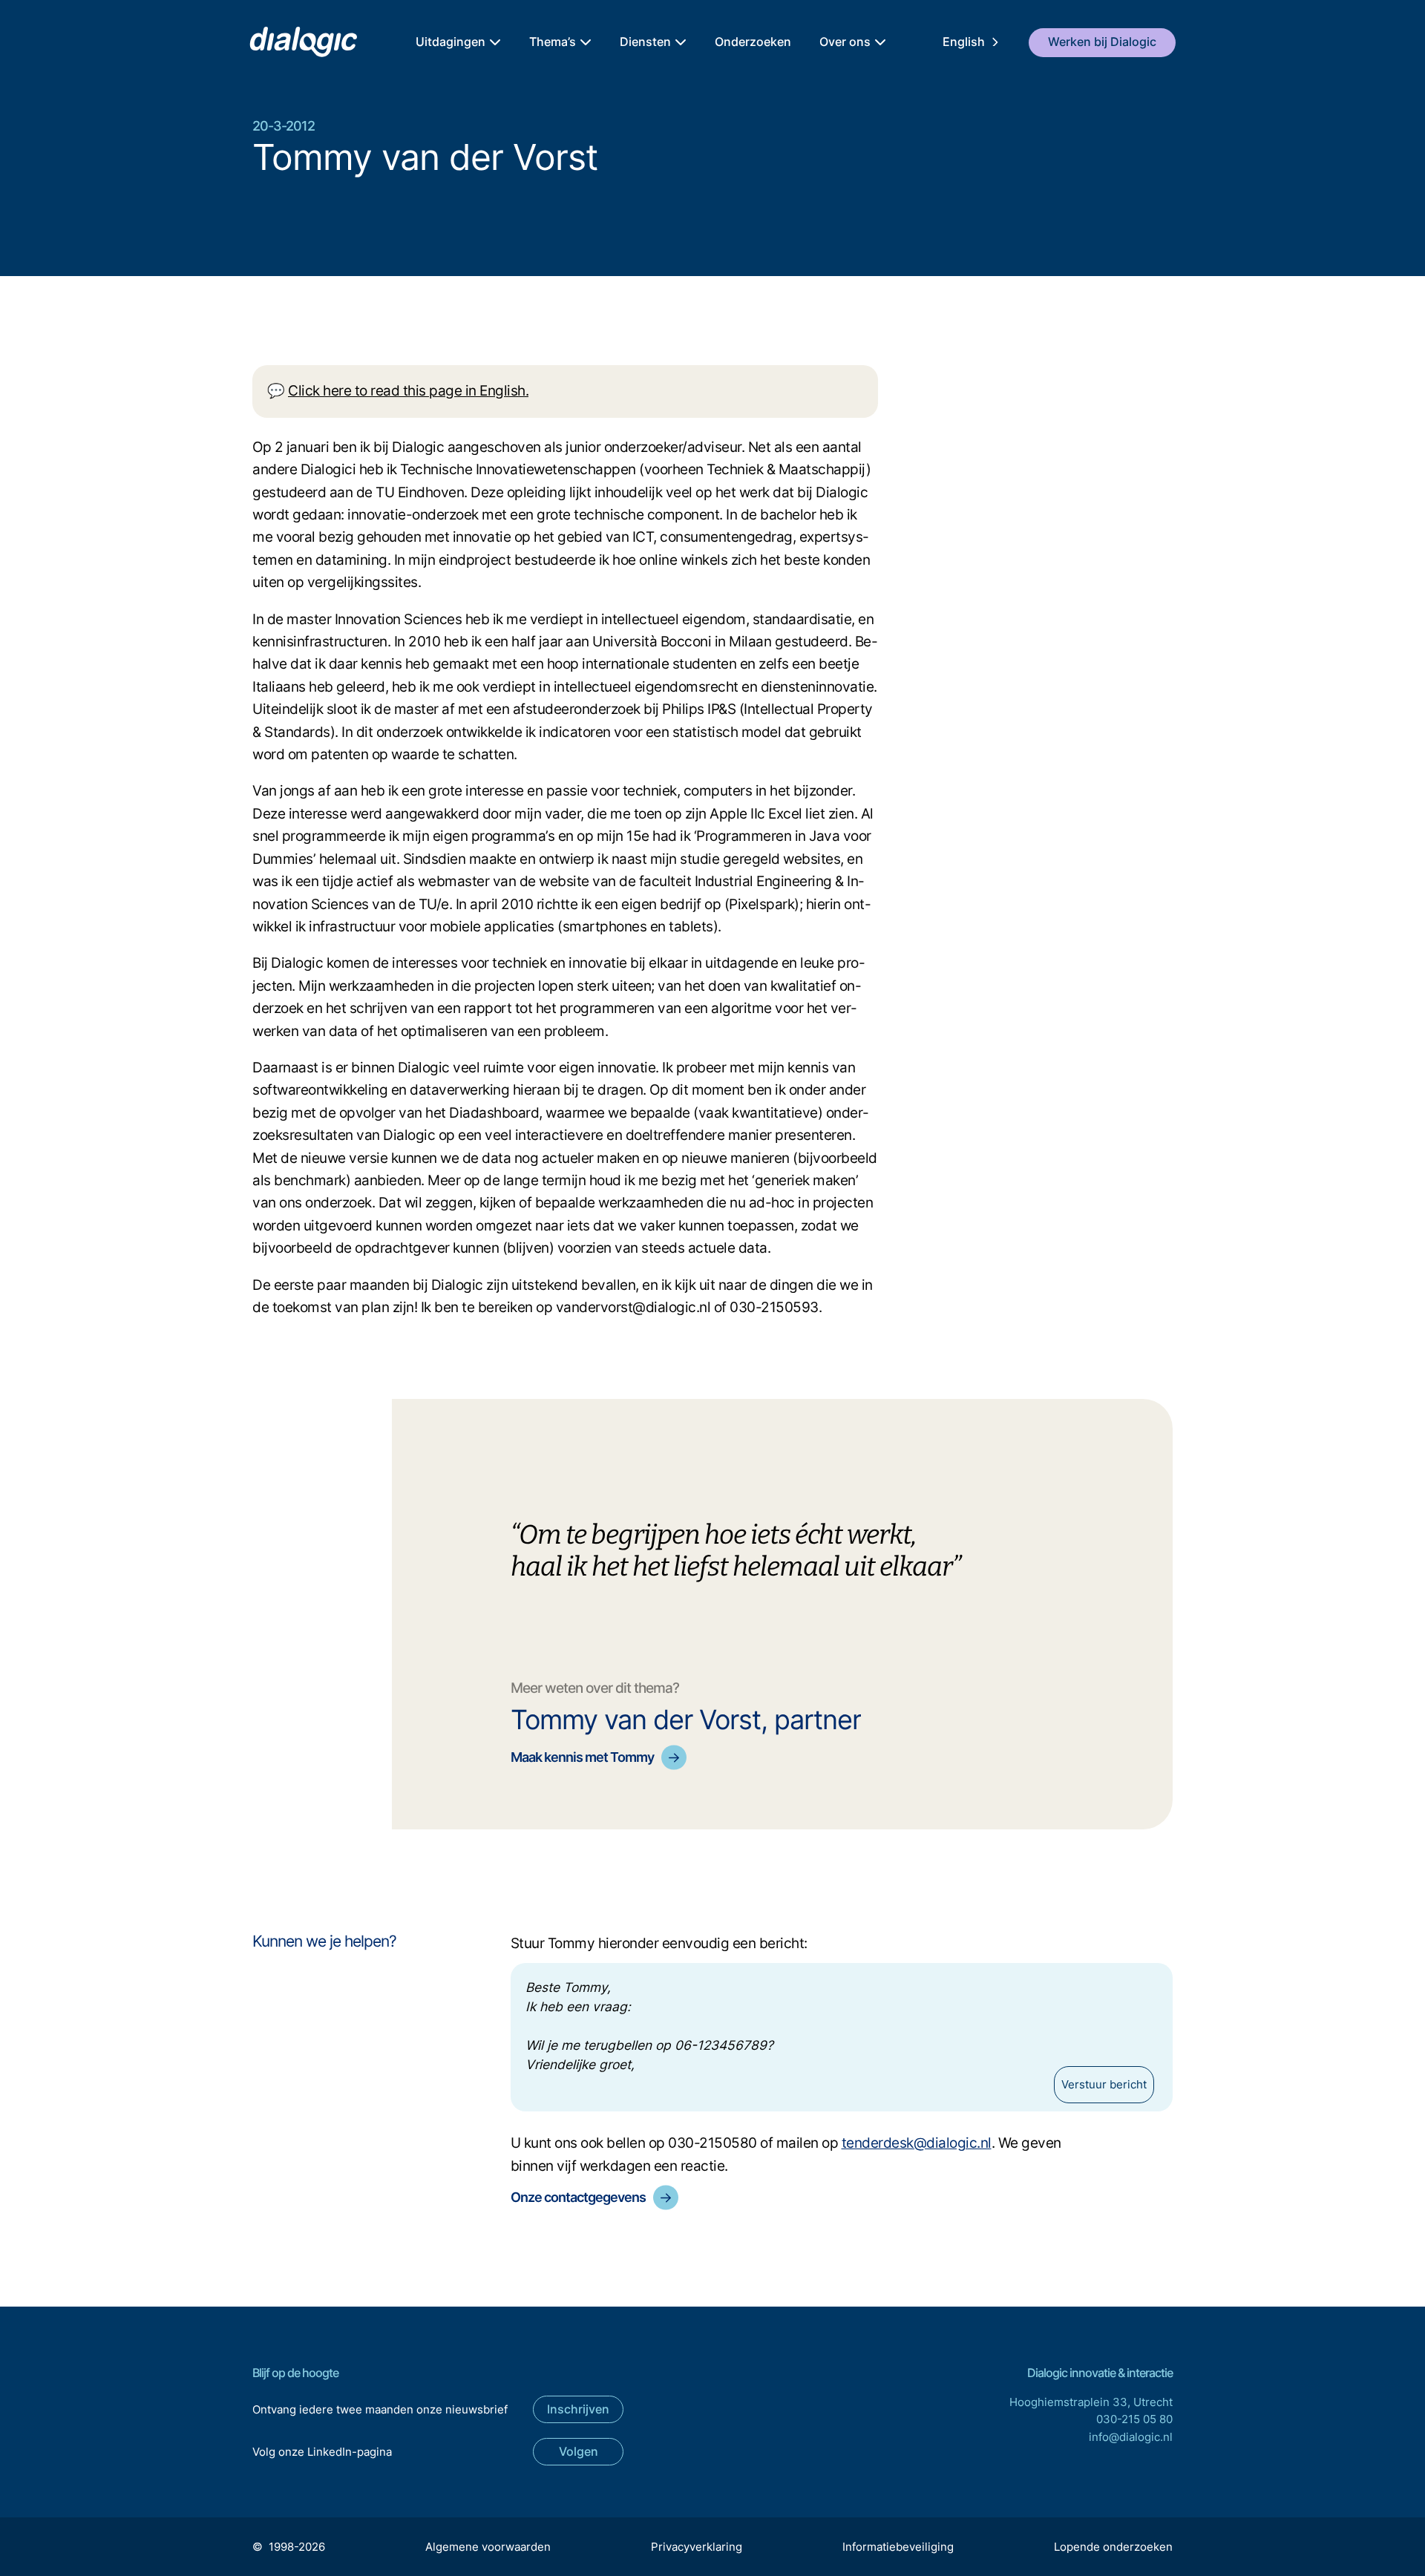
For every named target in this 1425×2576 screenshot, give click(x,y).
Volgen (579, 2451)
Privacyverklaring (697, 2547)
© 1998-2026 (289, 2547)
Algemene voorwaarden (488, 2547)
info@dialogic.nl (1131, 2437)
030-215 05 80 (1134, 2419)
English (964, 42)
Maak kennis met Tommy (582, 1757)
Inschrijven (578, 2409)
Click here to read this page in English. (408, 391)
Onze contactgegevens (578, 2197)
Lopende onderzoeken (1113, 2547)
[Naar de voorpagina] (302, 43)
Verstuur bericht (1104, 2084)
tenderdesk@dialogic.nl (917, 2143)
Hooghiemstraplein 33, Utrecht (1091, 2402)
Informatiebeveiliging (898, 2547)
